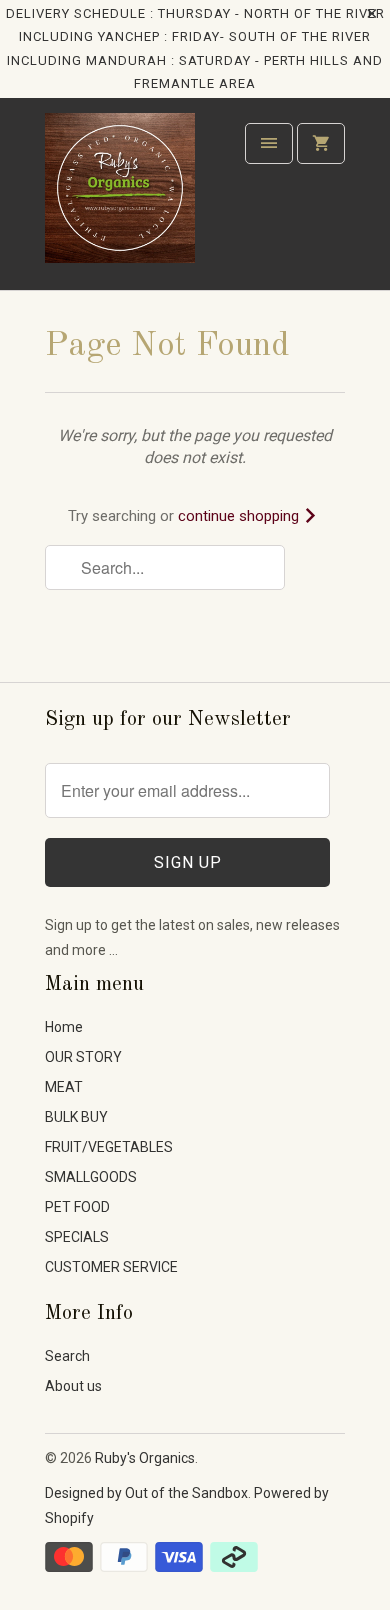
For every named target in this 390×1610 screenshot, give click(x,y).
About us (73, 1386)
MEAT (64, 1087)
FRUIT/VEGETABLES (109, 1147)
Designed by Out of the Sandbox (146, 1493)
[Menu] (269, 143)
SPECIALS (77, 1237)
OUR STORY (83, 1057)
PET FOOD (77, 1207)
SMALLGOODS (91, 1177)
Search (67, 1356)
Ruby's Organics (145, 1458)
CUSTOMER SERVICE (111, 1267)
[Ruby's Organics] (120, 201)
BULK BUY (76, 1117)
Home (64, 1027)
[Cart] (321, 143)
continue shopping (240, 516)
